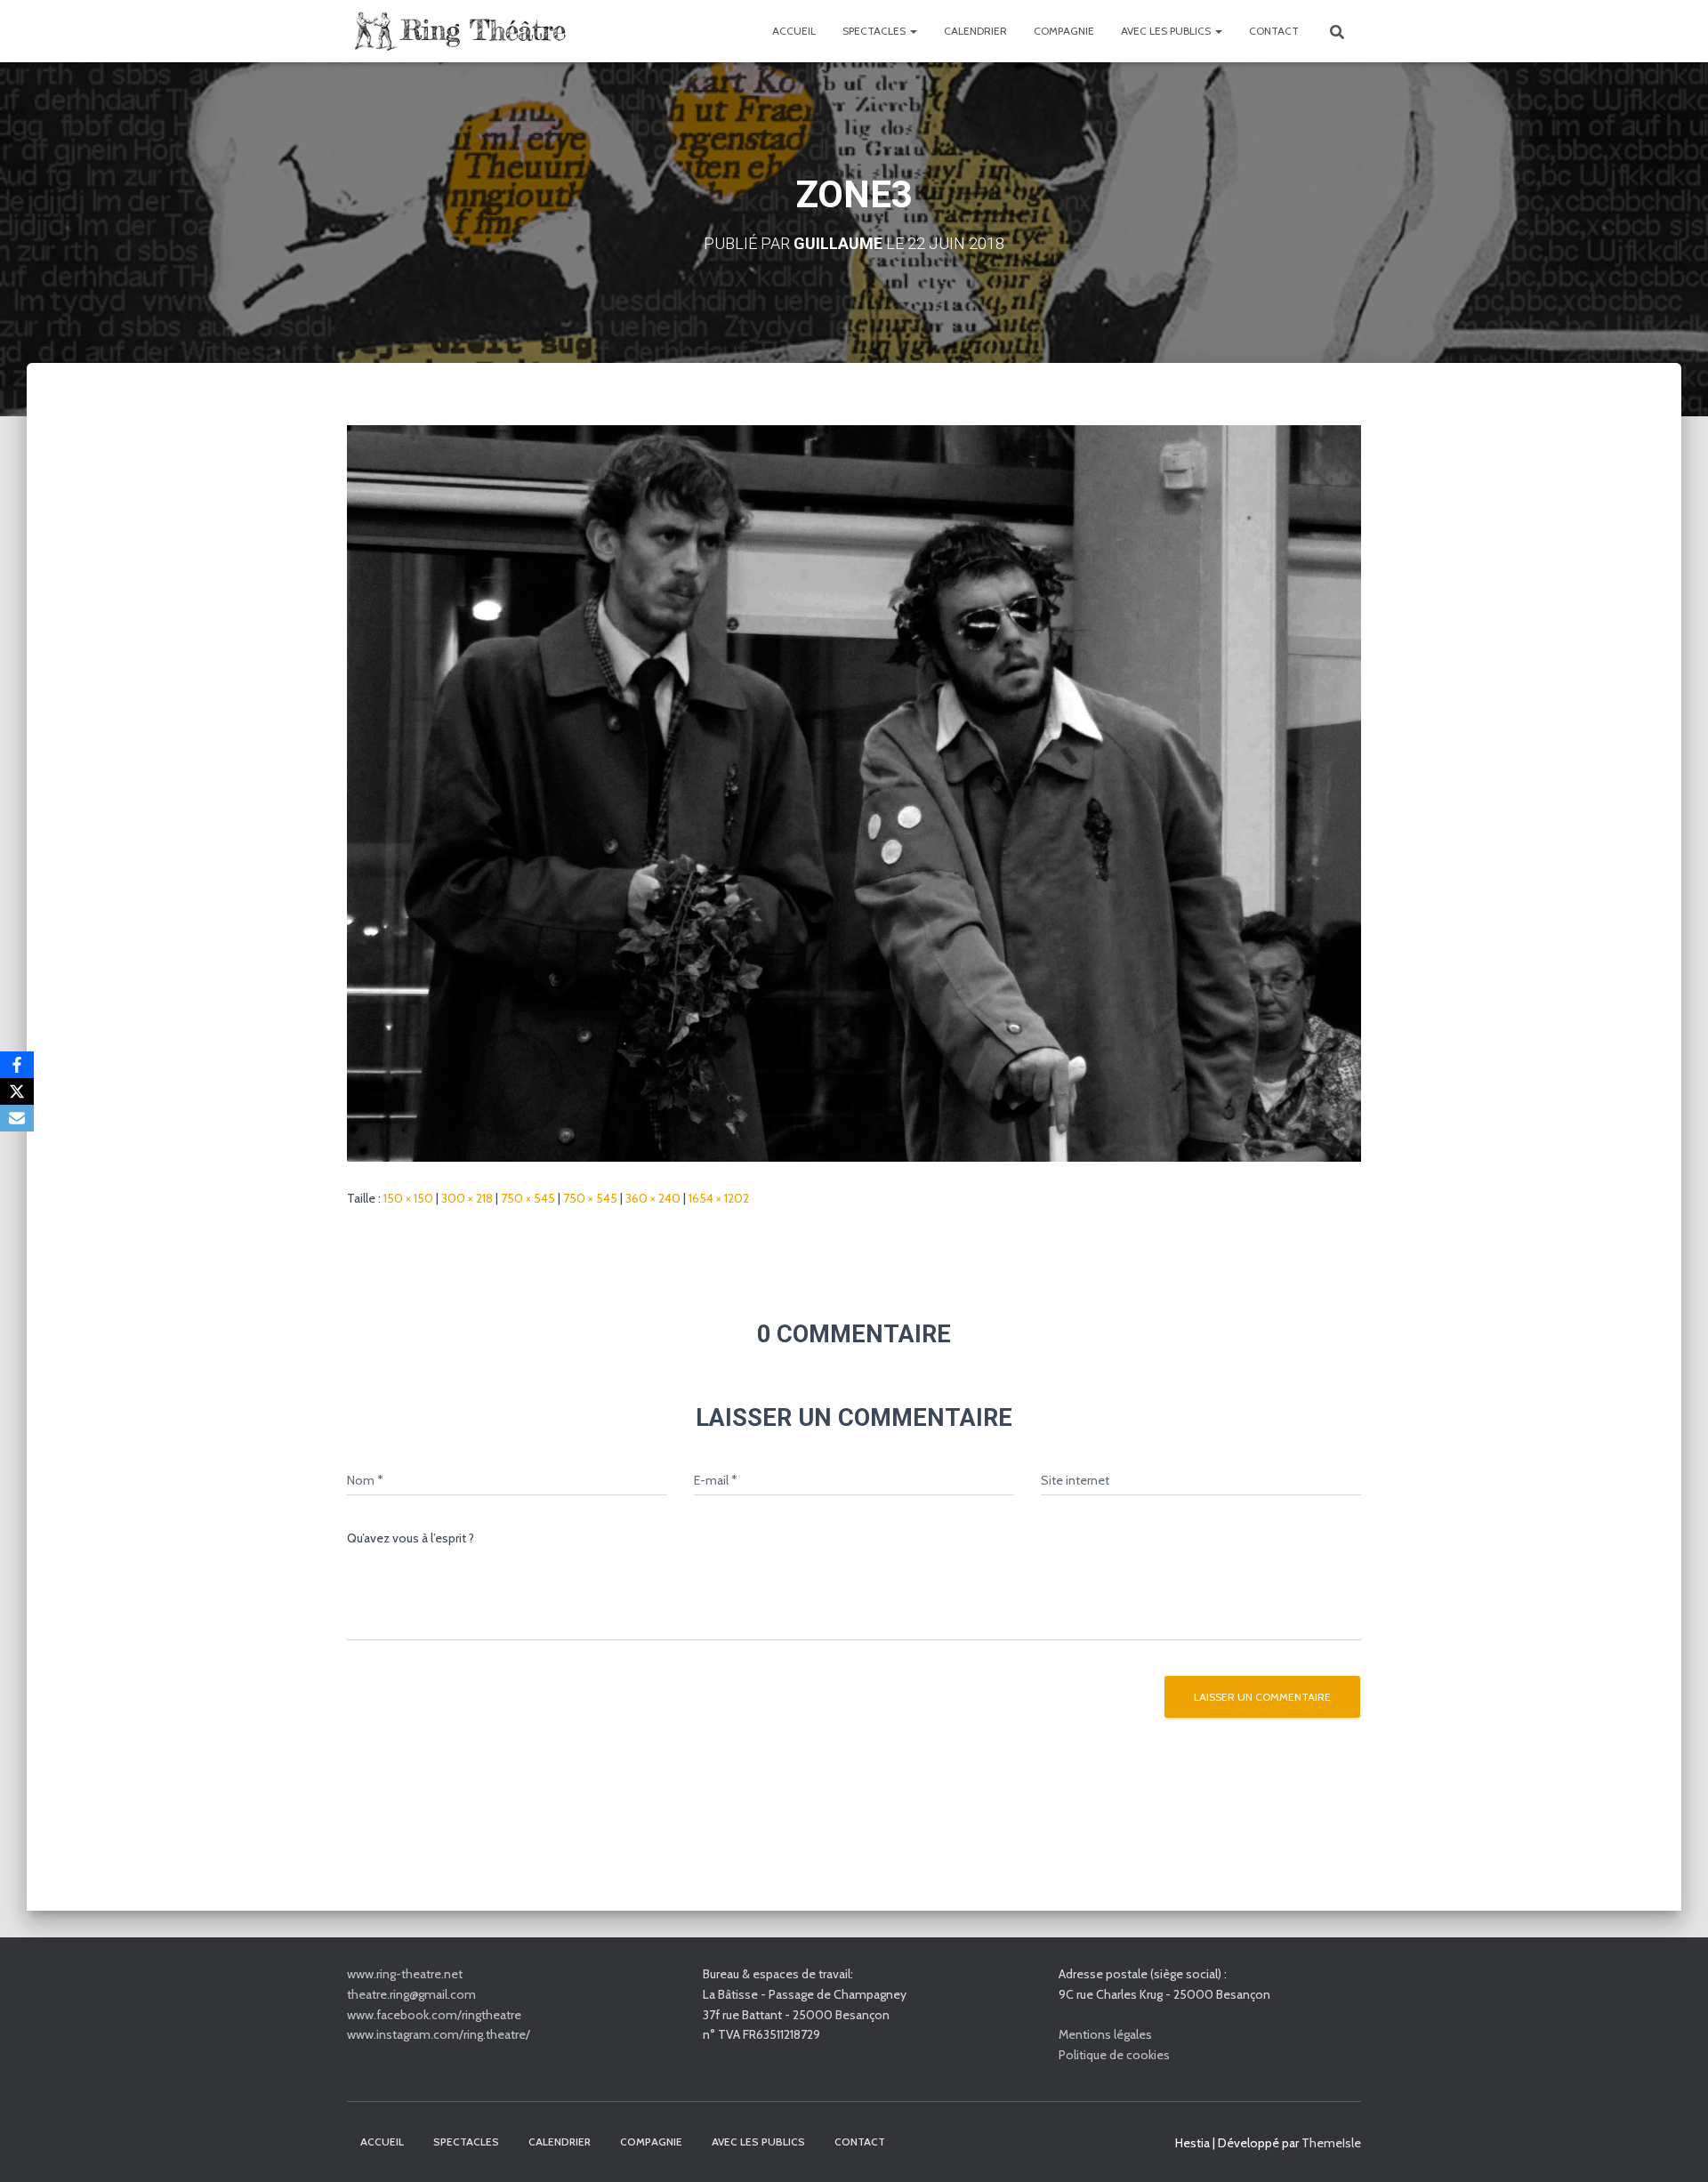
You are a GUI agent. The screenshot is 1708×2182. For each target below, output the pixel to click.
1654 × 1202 (719, 1198)
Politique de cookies (1114, 2055)
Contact (1274, 31)
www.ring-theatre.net (405, 1974)
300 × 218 (467, 1198)
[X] (17, 1091)
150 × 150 (408, 1198)
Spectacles (875, 31)
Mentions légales (1105, 2034)
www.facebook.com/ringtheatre (434, 2015)
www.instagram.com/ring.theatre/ (439, 2034)
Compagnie (1064, 31)
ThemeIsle (1331, 2143)
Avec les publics (1167, 31)
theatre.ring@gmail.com (411, 1994)
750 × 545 (528, 1198)
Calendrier (975, 31)
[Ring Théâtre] (458, 31)
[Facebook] (17, 1065)
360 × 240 (653, 1198)
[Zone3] (854, 793)
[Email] (17, 1118)
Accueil (794, 31)
